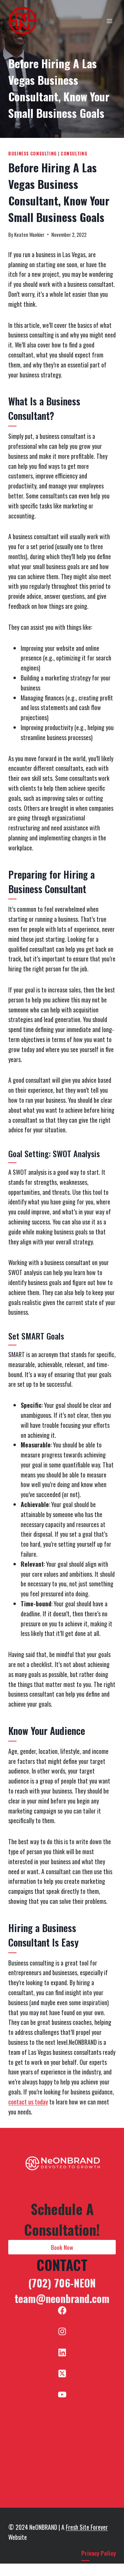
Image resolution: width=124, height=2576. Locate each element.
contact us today (28, 2102)
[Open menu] (109, 21)
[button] (62, 2247)
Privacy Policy (99, 2553)
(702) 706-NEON (62, 2283)
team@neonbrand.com (62, 2298)
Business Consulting (33, 154)
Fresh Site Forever (87, 2527)
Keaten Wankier (29, 235)
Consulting (74, 154)
